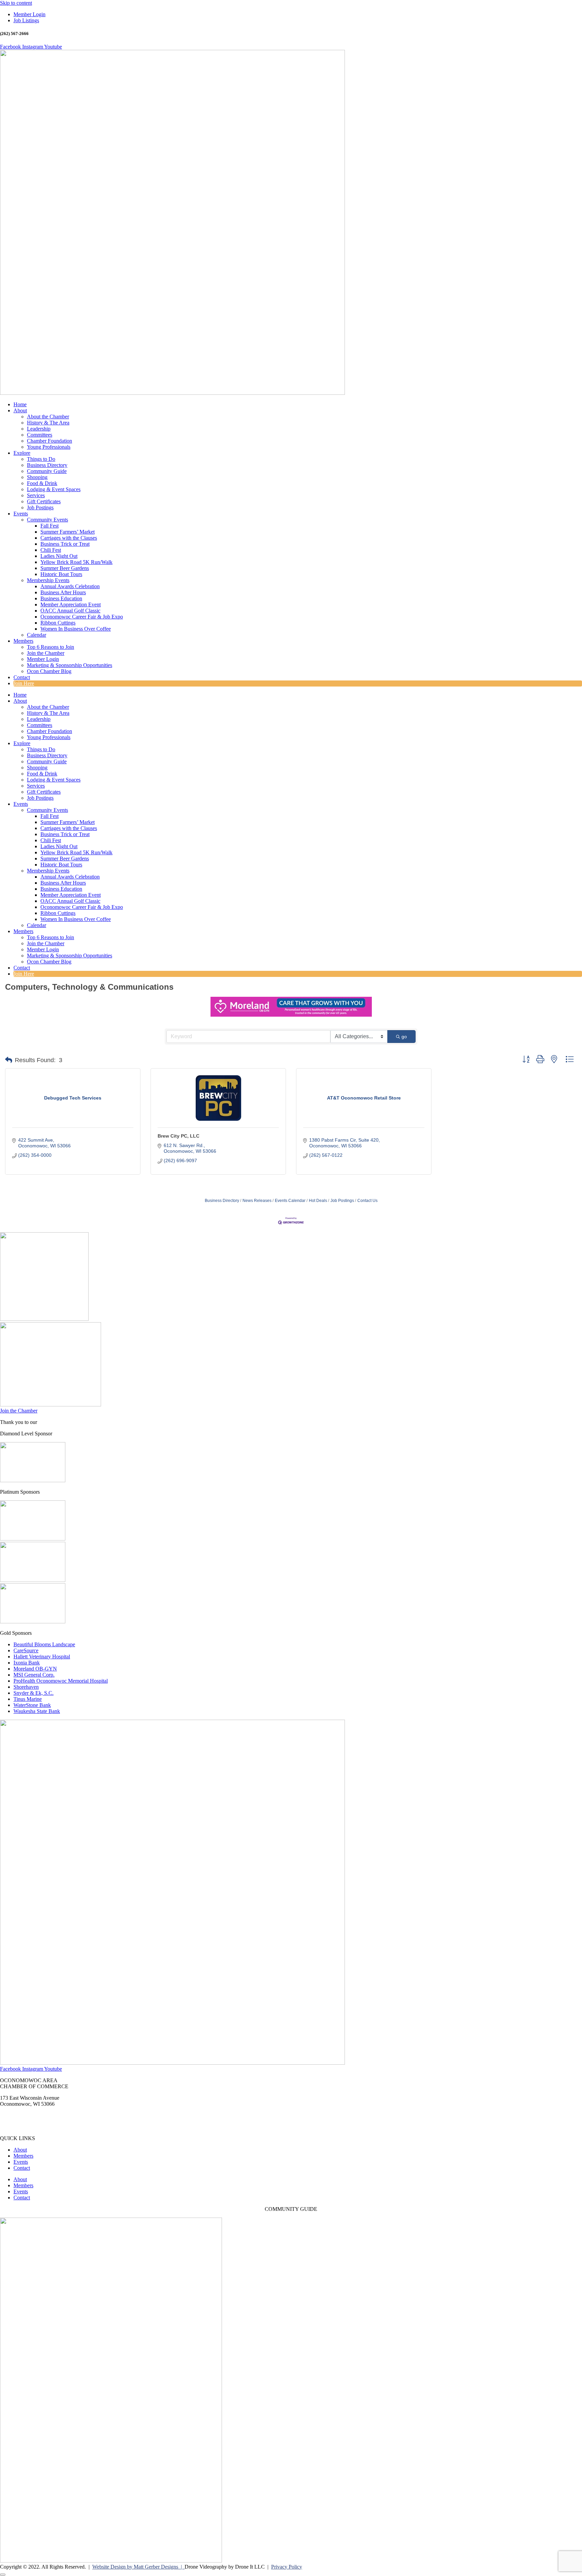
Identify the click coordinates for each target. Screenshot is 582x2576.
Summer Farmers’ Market (68, 532)
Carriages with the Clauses (69, 538)
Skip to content (16, 3)
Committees (40, 435)
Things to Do (41, 459)
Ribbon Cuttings (58, 623)
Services (36, 495)
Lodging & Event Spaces (54, 489)
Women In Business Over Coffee (76, 629)
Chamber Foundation (50, 441)
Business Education (61, 598)
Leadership (39, 429)
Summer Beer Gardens (65, 568)
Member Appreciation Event (71, 605)
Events (21, 514)
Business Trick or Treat (65, 544)
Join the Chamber (46, 653)
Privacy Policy (287, 2567)
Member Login (43, 659)
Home (20, 404)
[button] (9, 1060)
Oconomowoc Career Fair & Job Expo (82, 617)
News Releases (257, 1201)
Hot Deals (318, 1201)
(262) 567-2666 (17, 2115)
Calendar (37, 635)
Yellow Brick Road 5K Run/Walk (76, 562)
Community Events (47, 520)
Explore (22, 453)
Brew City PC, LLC (179, 1136)
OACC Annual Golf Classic (70, 611)
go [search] (404, 1037)
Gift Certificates (44, 501)
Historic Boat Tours (61, 574)
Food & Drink (42, 483)
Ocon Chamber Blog (49, 671)
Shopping (37, 477)
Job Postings (40, 507)
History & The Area (48, 423)
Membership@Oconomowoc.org (35, 2127)
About (20, 410)
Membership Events (48, 580)
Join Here (24, 683)
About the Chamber (48, 417)
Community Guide (47, 471)
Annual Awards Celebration (70, 586)
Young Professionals (49, 447)
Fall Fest (50, 526)
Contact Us (367, 1201)
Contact (22, 677)
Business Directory (47, 465)
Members (23, 641)
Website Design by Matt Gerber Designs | (138, 2567)
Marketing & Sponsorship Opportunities (70, 665)
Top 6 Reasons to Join (51, 647)
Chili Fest (51, 550)
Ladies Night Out (59, 556)
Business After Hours (63, 592)
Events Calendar (290, 1201)
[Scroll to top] (3, 2575)
